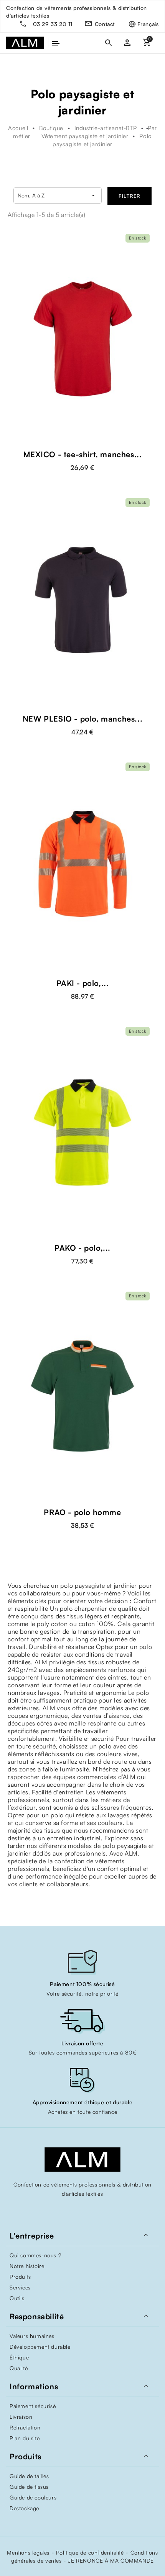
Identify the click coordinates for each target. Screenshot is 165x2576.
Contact (105, 24)
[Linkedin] (98, 2210)
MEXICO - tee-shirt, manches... (83, 454)
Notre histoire (27, 2266)
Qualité (19, 2368)
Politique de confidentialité (90, 2552)
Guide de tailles (29, 2476)
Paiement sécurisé (33, 2406)
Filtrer (130, 196)
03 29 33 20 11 (53, 24)
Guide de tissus (29, 2487)
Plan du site (25, 2438)
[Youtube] (67, 2210)
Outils (17, 2298)
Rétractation (25, 2427)
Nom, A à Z (58, 196)
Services (20, 2287)
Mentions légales (28, 2552)
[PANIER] (147, 43)
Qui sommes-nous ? (35, 2255)
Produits (20, 2277)
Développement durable (40, 2347)
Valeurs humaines (32, 2336)
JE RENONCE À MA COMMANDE (111, 2561)
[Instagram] (82, 2210)
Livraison (21, 2417)
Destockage (24, 2508)
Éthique (19, 2357)
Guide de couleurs (33, 2497)
